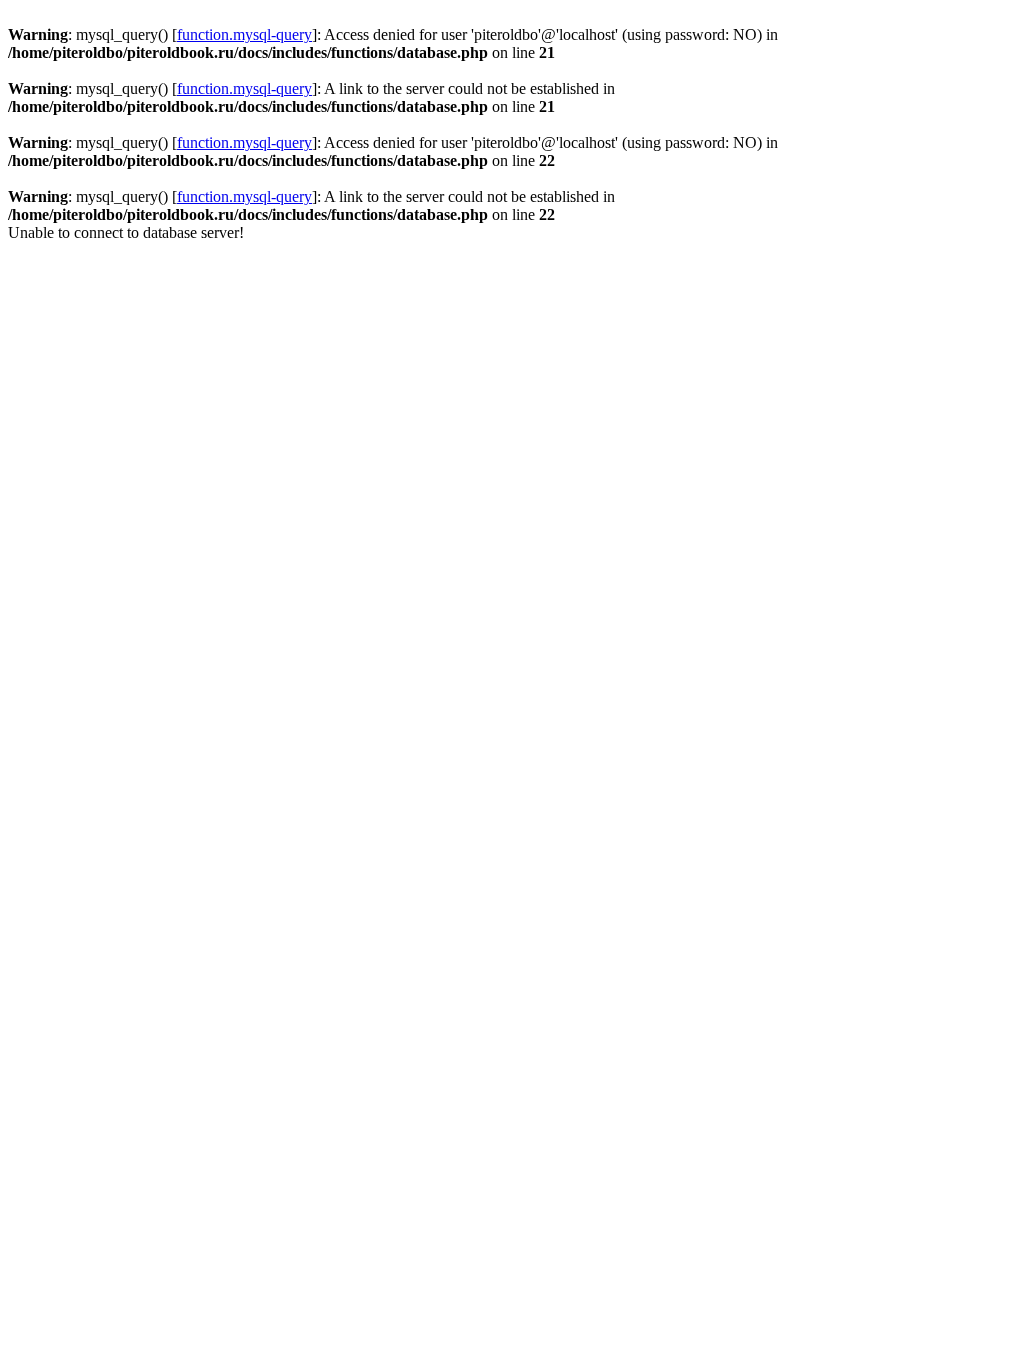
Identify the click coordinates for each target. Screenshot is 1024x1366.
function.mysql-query (244, 34)
